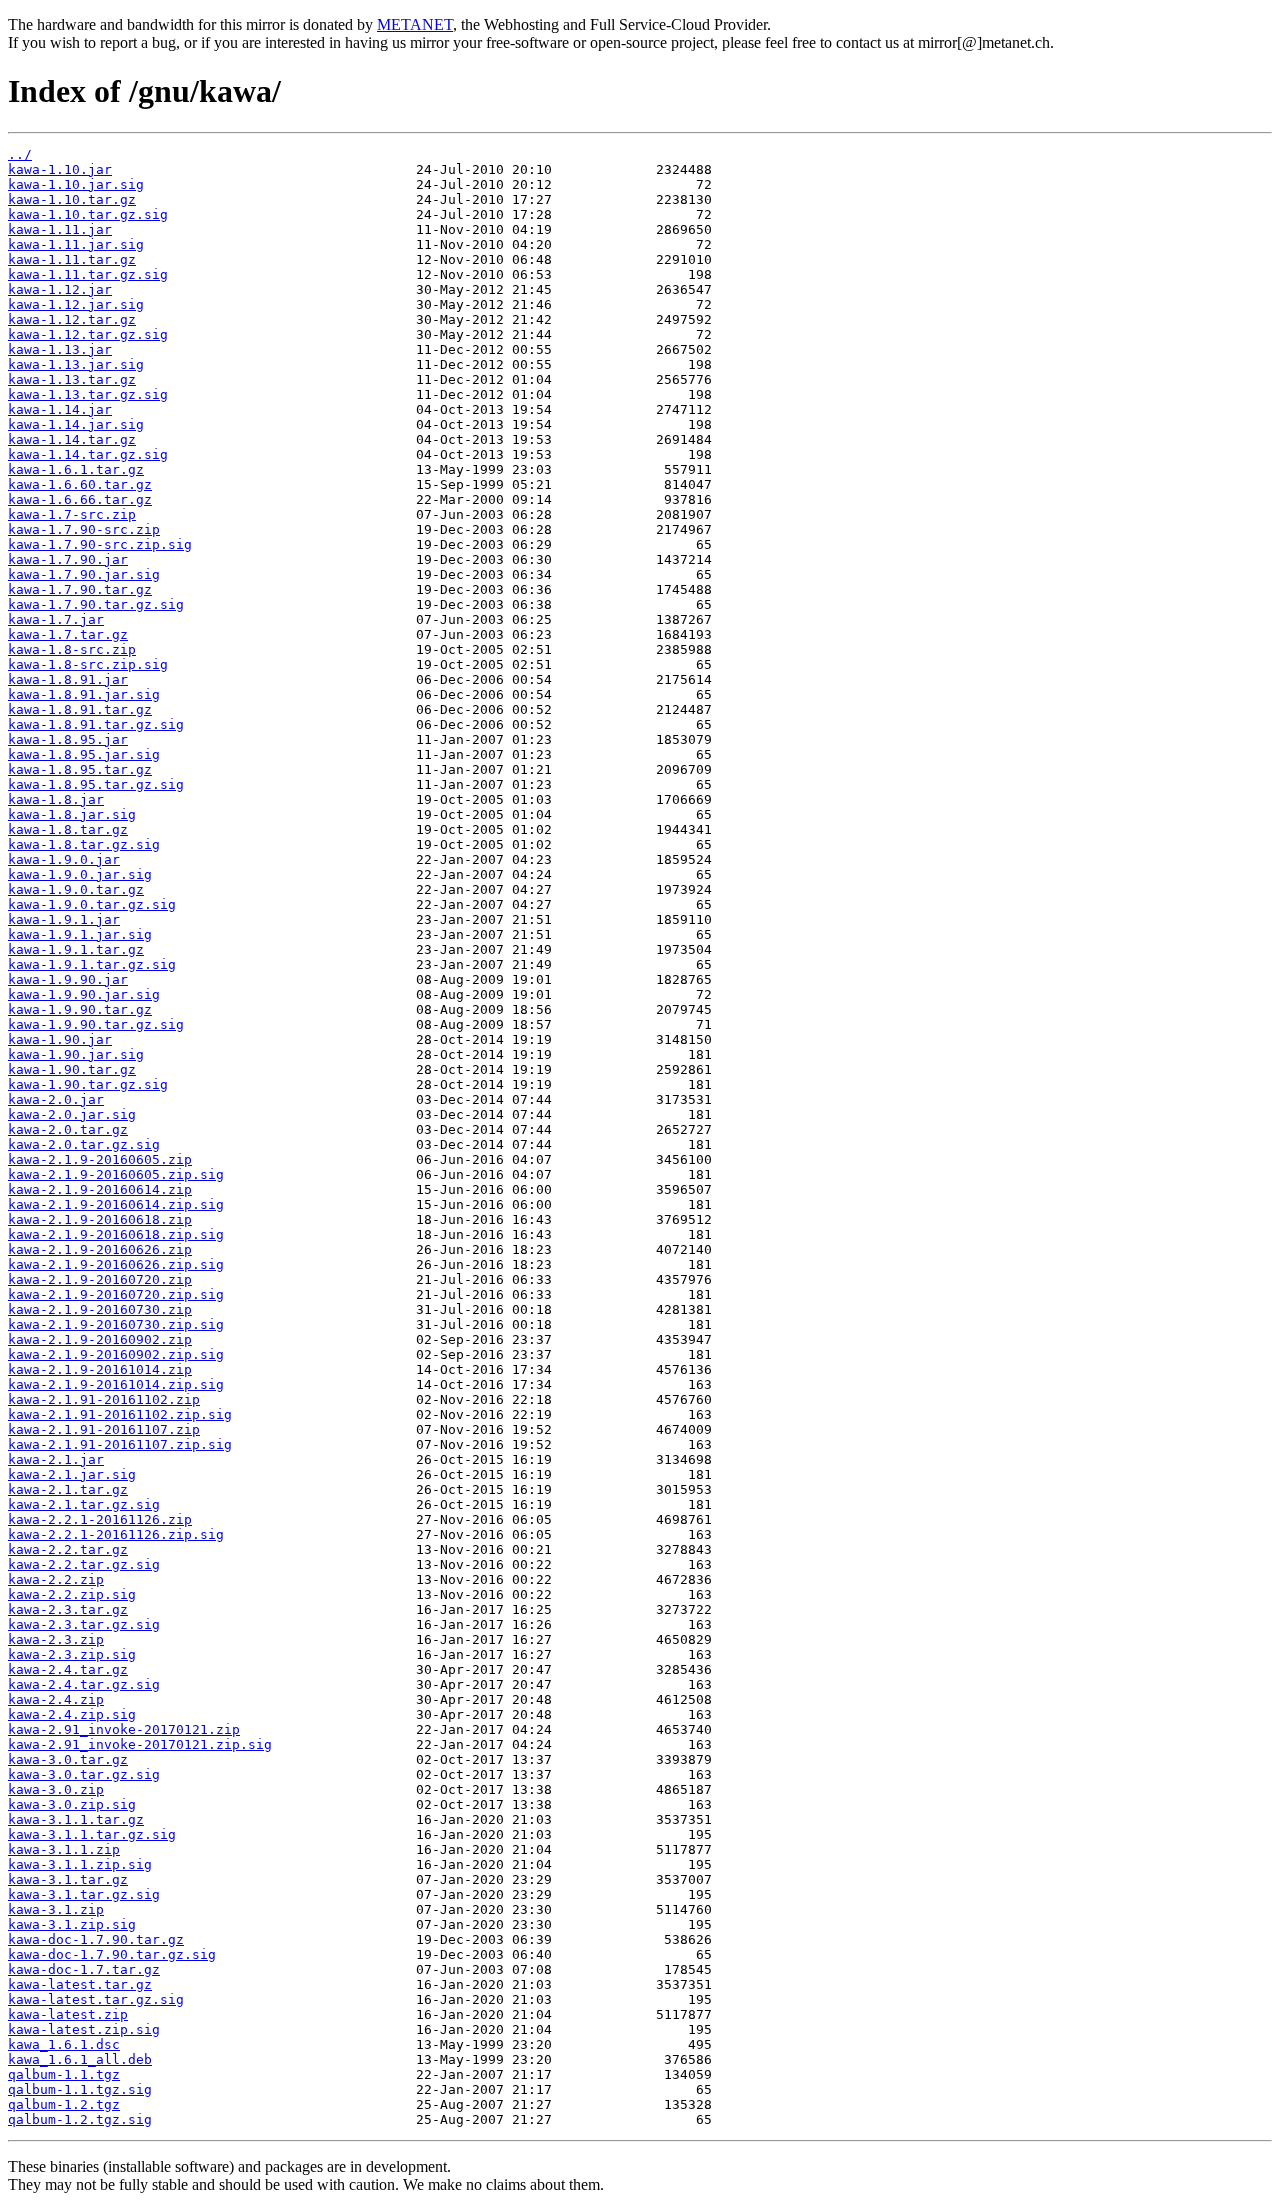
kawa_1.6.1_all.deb (80, 2059)
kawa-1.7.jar (56, 619)
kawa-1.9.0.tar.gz (76, 889)
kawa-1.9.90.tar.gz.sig (96, 1024)
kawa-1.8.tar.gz (68, 829)
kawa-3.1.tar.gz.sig (84, 1894)
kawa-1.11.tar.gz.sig (88, 274)
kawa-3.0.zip (56, 1789)
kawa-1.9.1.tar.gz (76, 949)
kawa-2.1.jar (56, 1459)
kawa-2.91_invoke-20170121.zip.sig (140, 1744)
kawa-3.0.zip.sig (72, 1804)
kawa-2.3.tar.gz (68, 1609)
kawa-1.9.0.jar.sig (80, 874)
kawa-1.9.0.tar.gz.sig (92, 904)
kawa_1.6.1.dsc (64, 2044)
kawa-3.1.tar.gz (68, 1879)
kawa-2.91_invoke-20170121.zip (124, 1729)
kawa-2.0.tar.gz (68, 1129)
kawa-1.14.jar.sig (76, 424)
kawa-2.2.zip (56, 1579)
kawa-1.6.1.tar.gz (76, 469)
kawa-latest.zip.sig (84, 2029)
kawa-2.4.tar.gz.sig (84, 1684)
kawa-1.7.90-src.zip (84, 529)
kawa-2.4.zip (56, 1699)
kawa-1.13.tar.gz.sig (88, 394)
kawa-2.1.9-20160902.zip (100, 1339)
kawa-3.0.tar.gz (68, 1759)
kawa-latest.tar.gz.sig (96, 1999)
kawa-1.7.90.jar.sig (84, 574)
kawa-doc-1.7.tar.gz (84, 1969)
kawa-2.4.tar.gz (68, 1669)
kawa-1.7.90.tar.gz (80, 589)
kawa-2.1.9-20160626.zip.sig (116, 1264)
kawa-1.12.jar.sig (76, 304)
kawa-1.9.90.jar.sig (84, 994)
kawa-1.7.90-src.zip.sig (100, 544)
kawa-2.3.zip (56, 1639)
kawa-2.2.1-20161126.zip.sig (116, 1534)
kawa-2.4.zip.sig (72, 1714)
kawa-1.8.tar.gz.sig (84, 844)
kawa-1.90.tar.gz (72, 1069)
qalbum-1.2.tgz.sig (80, 2119)
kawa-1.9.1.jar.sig (80, 934)
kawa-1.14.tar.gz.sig (88, 454)
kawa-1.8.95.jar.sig (84, 754)
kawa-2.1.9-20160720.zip (100, 1279)
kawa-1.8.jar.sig (72, 814)
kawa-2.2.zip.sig (72, 1594)
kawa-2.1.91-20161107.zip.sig (120, 1444)
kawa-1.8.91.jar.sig (84, 694)
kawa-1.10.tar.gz (72, 199)
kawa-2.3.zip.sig (72, 1654)
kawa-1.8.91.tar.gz (80, 709)
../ (20, 154)
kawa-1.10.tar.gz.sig (88, 214)
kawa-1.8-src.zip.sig (88, 664)
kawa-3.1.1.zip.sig (80, 1864)
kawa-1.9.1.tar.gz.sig (92, 964)
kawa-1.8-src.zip (72, 649)
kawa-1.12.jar (60, 289)
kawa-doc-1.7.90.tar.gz (96, 1939)
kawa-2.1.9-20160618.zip (100, 1219)
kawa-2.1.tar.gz (68, 1489)
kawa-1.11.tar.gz (72, 259)
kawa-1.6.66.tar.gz (80, 499)
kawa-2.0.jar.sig (72, 1114)
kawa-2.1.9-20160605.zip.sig (116, 1174)
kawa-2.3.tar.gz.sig (84, 1624)
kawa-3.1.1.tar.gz (76, 1819)
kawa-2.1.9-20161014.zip (100, 1369)
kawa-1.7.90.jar (68, 559)
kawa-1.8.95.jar (68, 739)
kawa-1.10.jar (60, 169)
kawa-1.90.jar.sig (76, 1054)
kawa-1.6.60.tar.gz (80, 484)
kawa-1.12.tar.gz (72, 319)
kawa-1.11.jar (60, 229)
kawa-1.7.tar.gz (68, 634)
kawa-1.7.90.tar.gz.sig (96, 604)
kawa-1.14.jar (60, 409)
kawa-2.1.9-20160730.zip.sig (116, 1324)
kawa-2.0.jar (56, 1099)
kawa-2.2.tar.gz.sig (84, 1564)
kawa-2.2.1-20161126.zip (100, 1519)
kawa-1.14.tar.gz (72, 439)
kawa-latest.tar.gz (80, 1984)
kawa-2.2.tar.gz (68, 1549)
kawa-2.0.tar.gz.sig (84, 1144)
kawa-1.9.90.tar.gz (80, 1009)
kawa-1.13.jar (60, 349)
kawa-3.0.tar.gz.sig (84, 1774)
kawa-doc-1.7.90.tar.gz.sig (112, 1954)
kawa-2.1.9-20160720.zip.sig (116, 1294)
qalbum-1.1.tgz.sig (80, 2089)
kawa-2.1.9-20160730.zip (100, 1309)
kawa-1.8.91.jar (68, 679)
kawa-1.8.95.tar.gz (80, 769)
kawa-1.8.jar (56, 799)
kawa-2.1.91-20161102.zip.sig (120, 1414)
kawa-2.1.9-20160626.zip (100, 1249)
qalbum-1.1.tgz (64, 2074)
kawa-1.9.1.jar (64, 919)
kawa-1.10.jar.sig (76, 184)
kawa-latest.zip (68, 2014)
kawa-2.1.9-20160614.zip (100, 1189)
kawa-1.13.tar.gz (72, 379)
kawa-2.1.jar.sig (72, 1474)
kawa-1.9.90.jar (68, 979)
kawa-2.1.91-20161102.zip (104, 1399)
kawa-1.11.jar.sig (76, 244)
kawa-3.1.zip (56, 1909)
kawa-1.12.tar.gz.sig (88, 334)
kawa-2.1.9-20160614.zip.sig (116, 1204)
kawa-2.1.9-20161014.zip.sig (116, 1384)
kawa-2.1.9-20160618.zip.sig (116, 1234)
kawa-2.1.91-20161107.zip (104, 1429)
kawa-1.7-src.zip (72, 514)
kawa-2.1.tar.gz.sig (84, 1504)
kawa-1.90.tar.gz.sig (88, 1084)
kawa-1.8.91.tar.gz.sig (96, 724)
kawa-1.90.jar (60, 1039)
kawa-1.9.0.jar (64, 859)
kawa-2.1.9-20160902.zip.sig (116, 1354)
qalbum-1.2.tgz (64, 2104)
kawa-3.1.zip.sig (72, 1924)
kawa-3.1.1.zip (64, 1849)
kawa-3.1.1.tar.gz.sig (92, 1834)
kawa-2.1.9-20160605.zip (100, 1159)
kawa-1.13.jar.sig (76, 364)
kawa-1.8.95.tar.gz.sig (96, 784)
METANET (415, 24)
